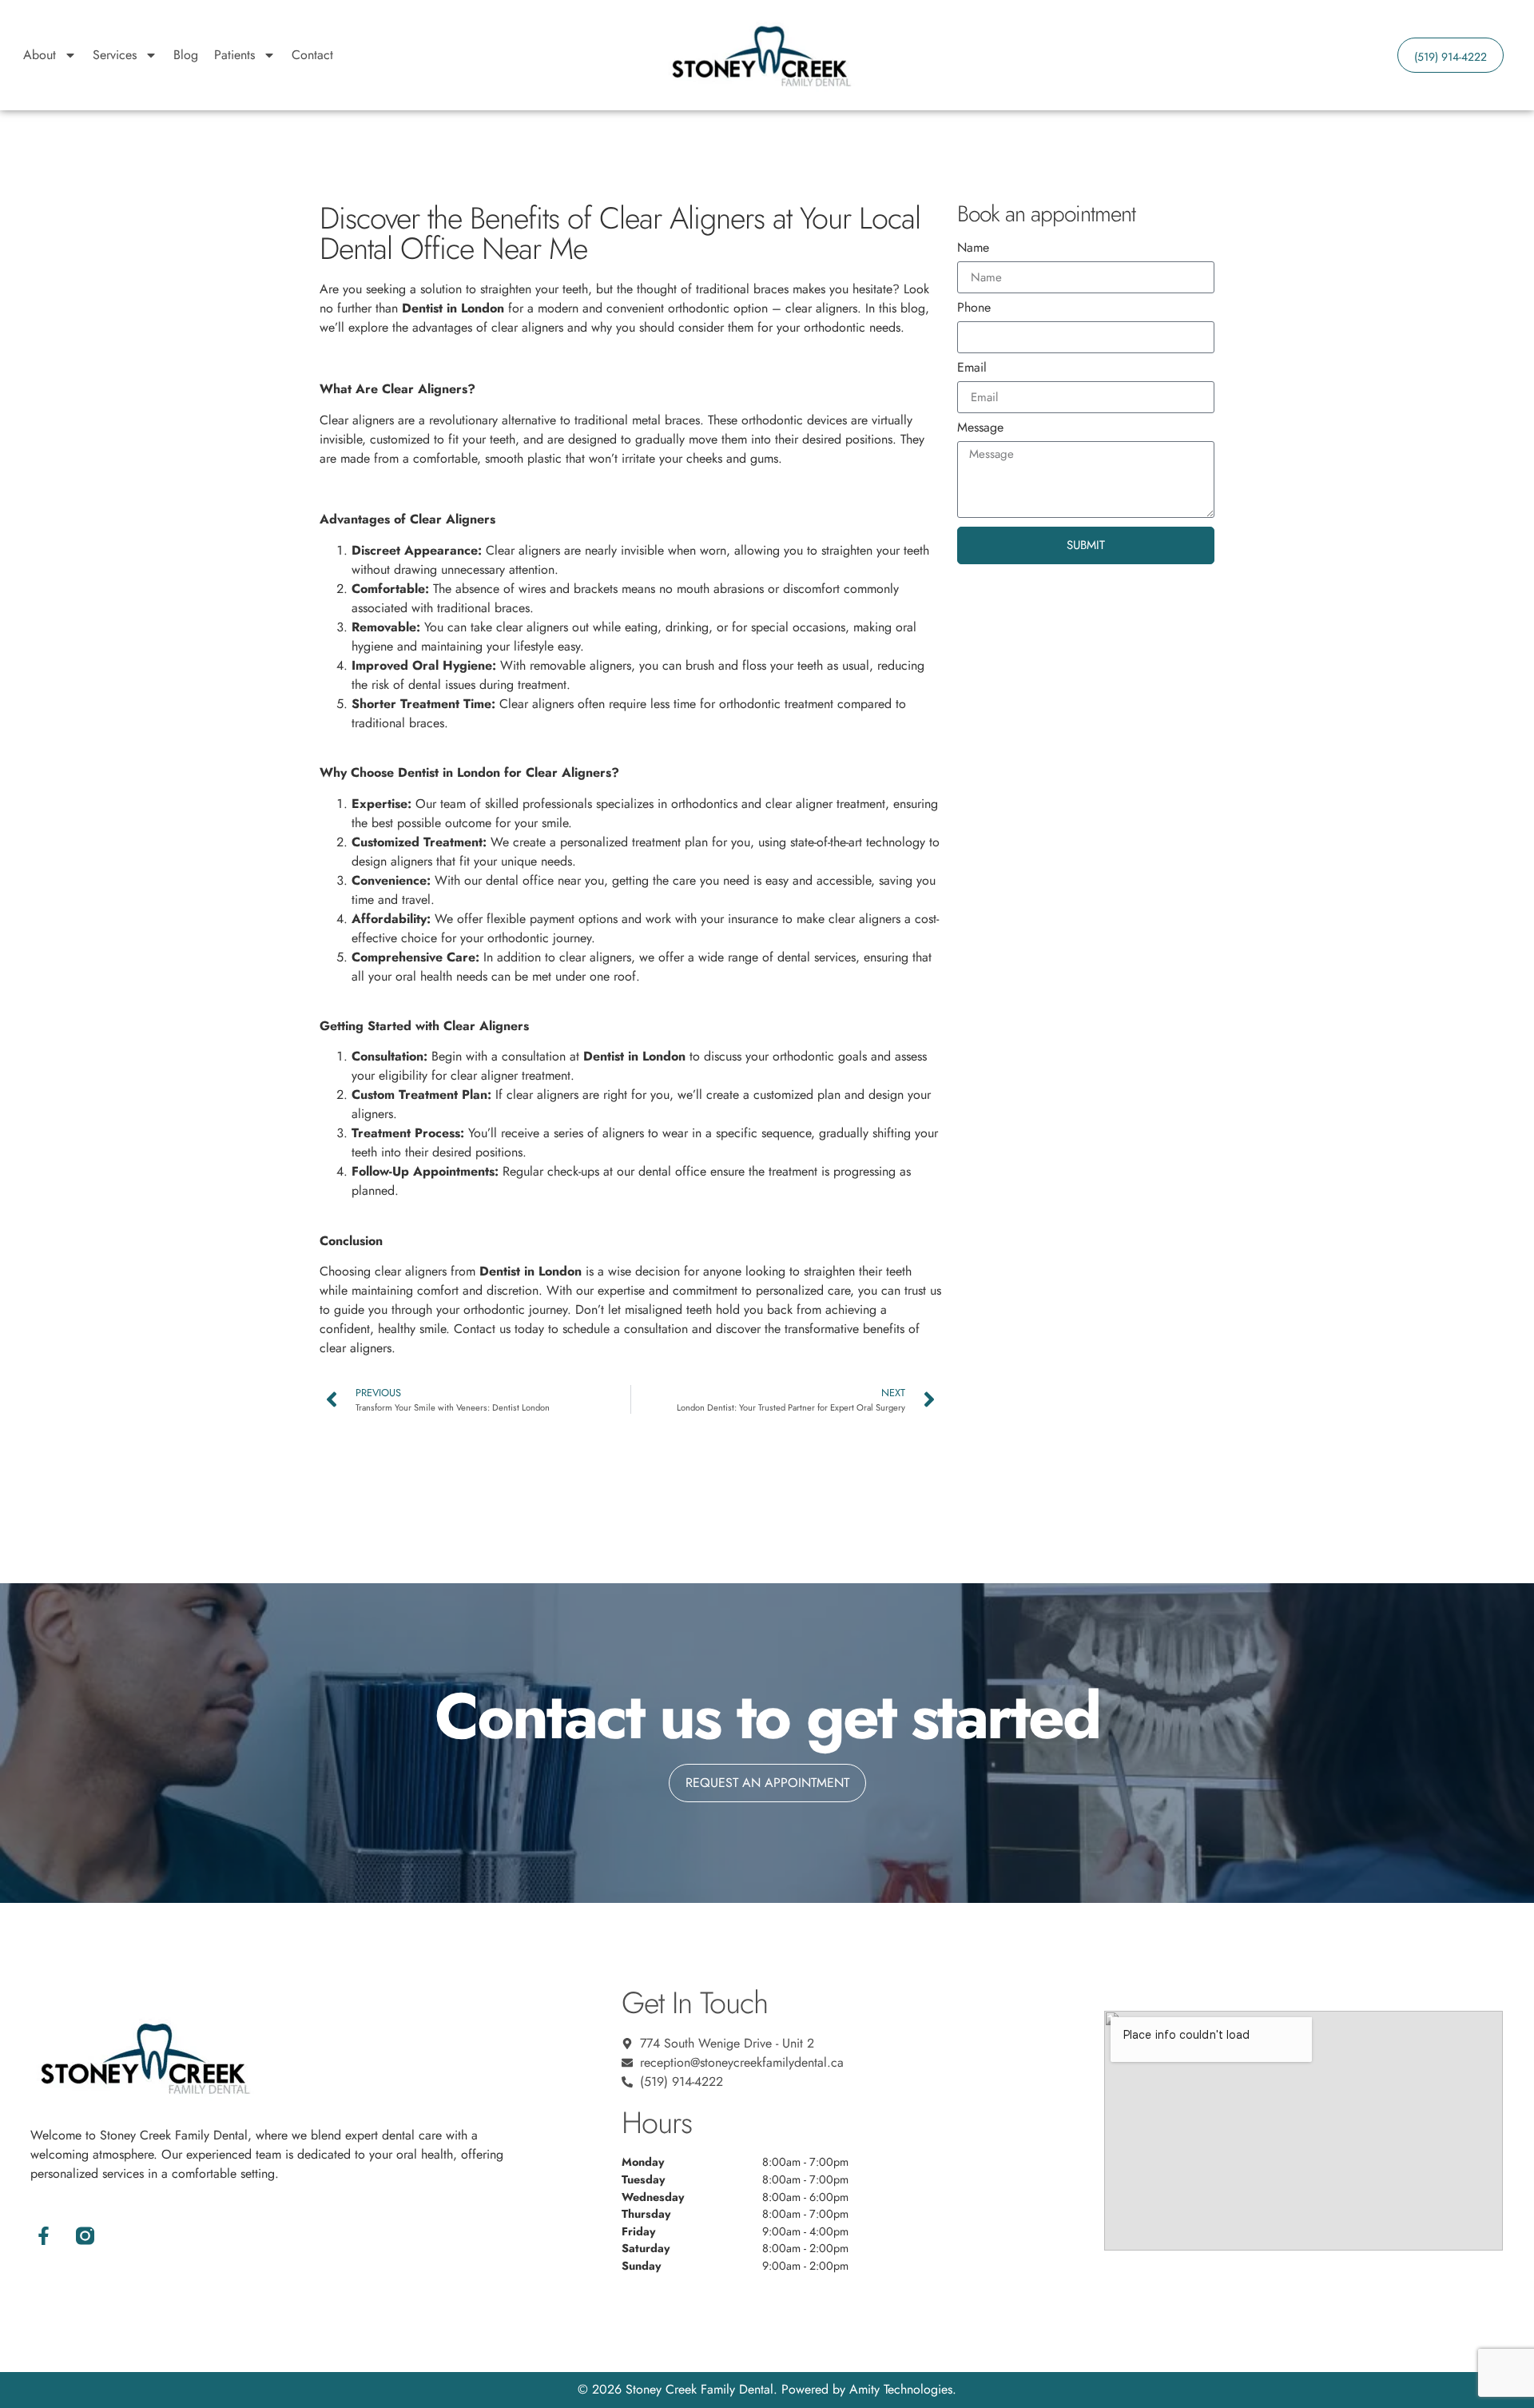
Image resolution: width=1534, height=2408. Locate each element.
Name (973, 249)
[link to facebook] (43, 2236)
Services (115, 55)
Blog (186, 55)
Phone (974, 309)
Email (972, 369)
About (40, 55)
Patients (234, 55)
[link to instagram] (85, 2236)
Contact (312, 55)
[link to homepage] (760, 55)
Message (980, 429)
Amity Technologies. (903, 2389)
